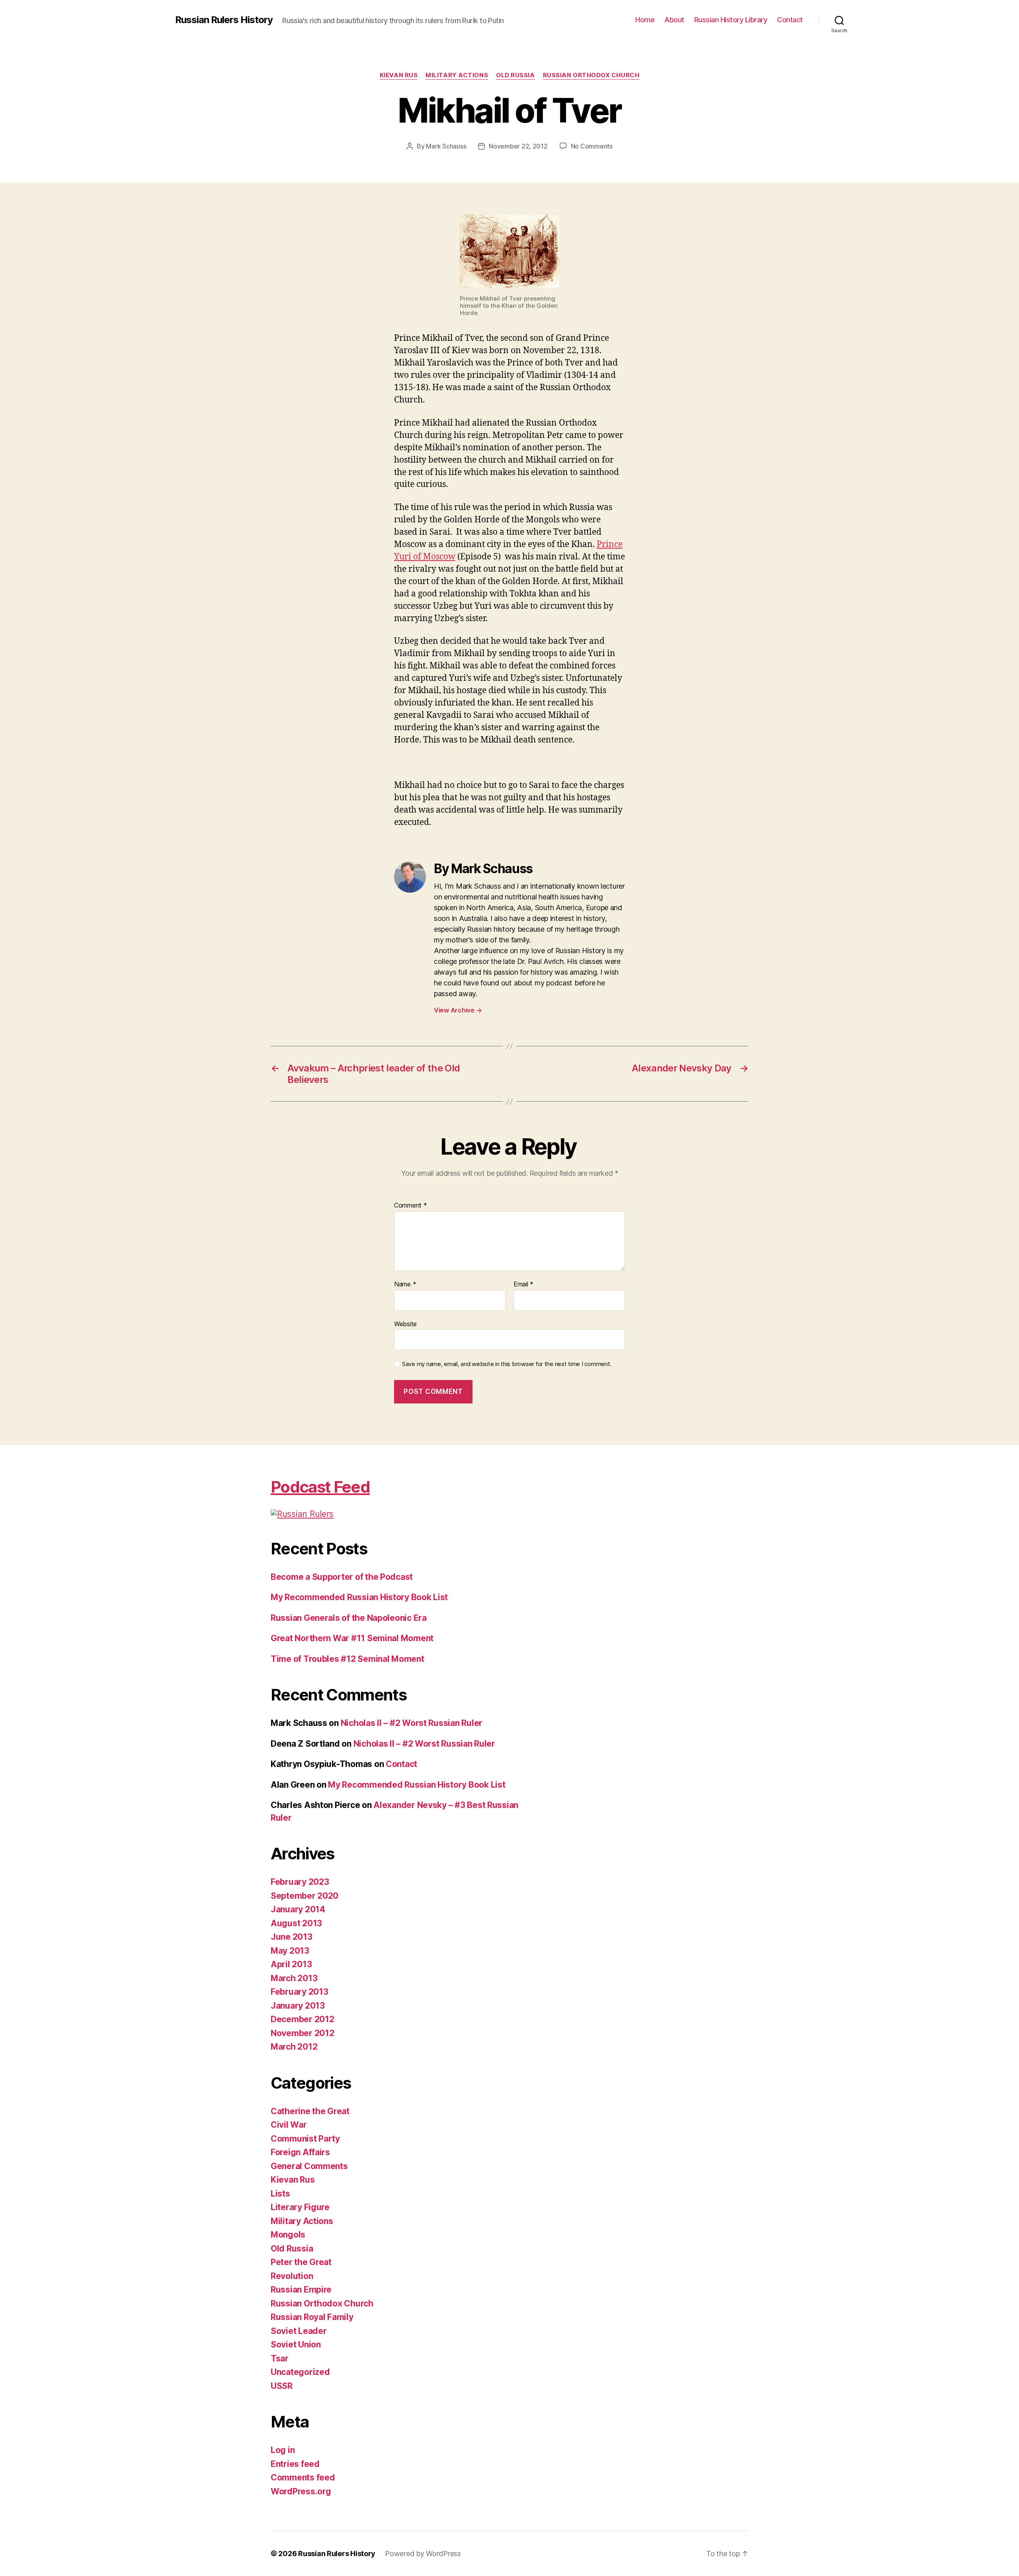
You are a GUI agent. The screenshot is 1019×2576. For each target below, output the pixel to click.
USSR (282, 2386)
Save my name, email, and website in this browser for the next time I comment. (507, 1364)
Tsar (280, 2358)
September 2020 (305, 1896)
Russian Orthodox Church (591, 75)
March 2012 (294, 2047)
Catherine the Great (310, 2111)
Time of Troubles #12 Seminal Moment (347, 1659)
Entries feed (295, 2464)
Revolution (292, 2276)
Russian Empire (301, 2290)
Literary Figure (300, 2207)
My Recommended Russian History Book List (359, 1597)
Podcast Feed (320, 1487)
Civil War (289, 2125)
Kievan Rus (399, 75)
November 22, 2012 (518, 146)
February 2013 (300, 1992)
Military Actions (457, 75)
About (674, 20)
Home (645, 20)
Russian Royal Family (312, 2317)
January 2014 (298, 1909)
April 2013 (291, 1964)
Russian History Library (731, 20)
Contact (790, 20)
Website (405, 1324)
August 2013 (296, 1923)
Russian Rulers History (224, 20)
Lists (280, 2194)
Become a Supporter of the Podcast (342, 1577)
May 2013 (290, 1951)
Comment (411, 1206)
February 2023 (300, 1882)
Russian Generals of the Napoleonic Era (349, 1618)
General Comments (309, 2166)
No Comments (592, 146)
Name (405, 1284)
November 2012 (303, 2033)
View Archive (458, 1010)
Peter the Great (301, 2262)
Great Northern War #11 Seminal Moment (352, 1638)
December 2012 (303, 2019)
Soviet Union (296, 2344)
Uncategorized (300, 2372)
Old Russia (515, 75)
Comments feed (303, 2477)
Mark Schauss (446, 146)
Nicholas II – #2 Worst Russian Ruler (412, 1723)
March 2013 (294, 1978)
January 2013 (298, 2006)
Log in (283, 2450)
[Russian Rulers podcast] (396, 1514)
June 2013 (292, 1937)
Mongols (288, 2235)
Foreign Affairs (300, 2152)
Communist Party (305, 2139)
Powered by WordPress (423, 2554)
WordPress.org (301, 2491)
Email (523, 1284)
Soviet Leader (299, 2331)
